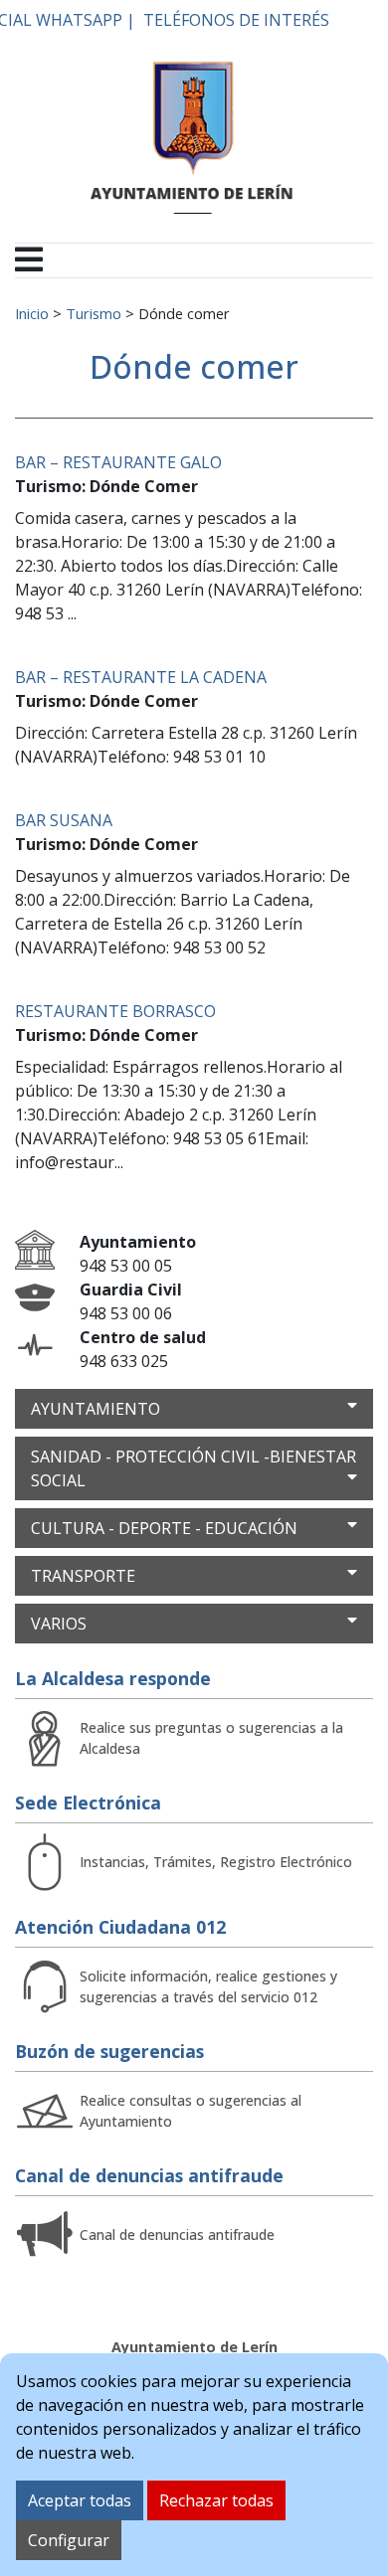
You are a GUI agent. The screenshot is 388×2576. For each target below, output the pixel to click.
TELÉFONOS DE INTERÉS (236, 20)
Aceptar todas (80, 2500)
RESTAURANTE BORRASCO (115, 1011)
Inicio (32, 313)
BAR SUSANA (64, 820)
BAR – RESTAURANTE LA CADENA (141, 677)
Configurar (69, 2540)
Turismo (94, 313)
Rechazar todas (216, 2500)
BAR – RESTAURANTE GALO (118, 462)
